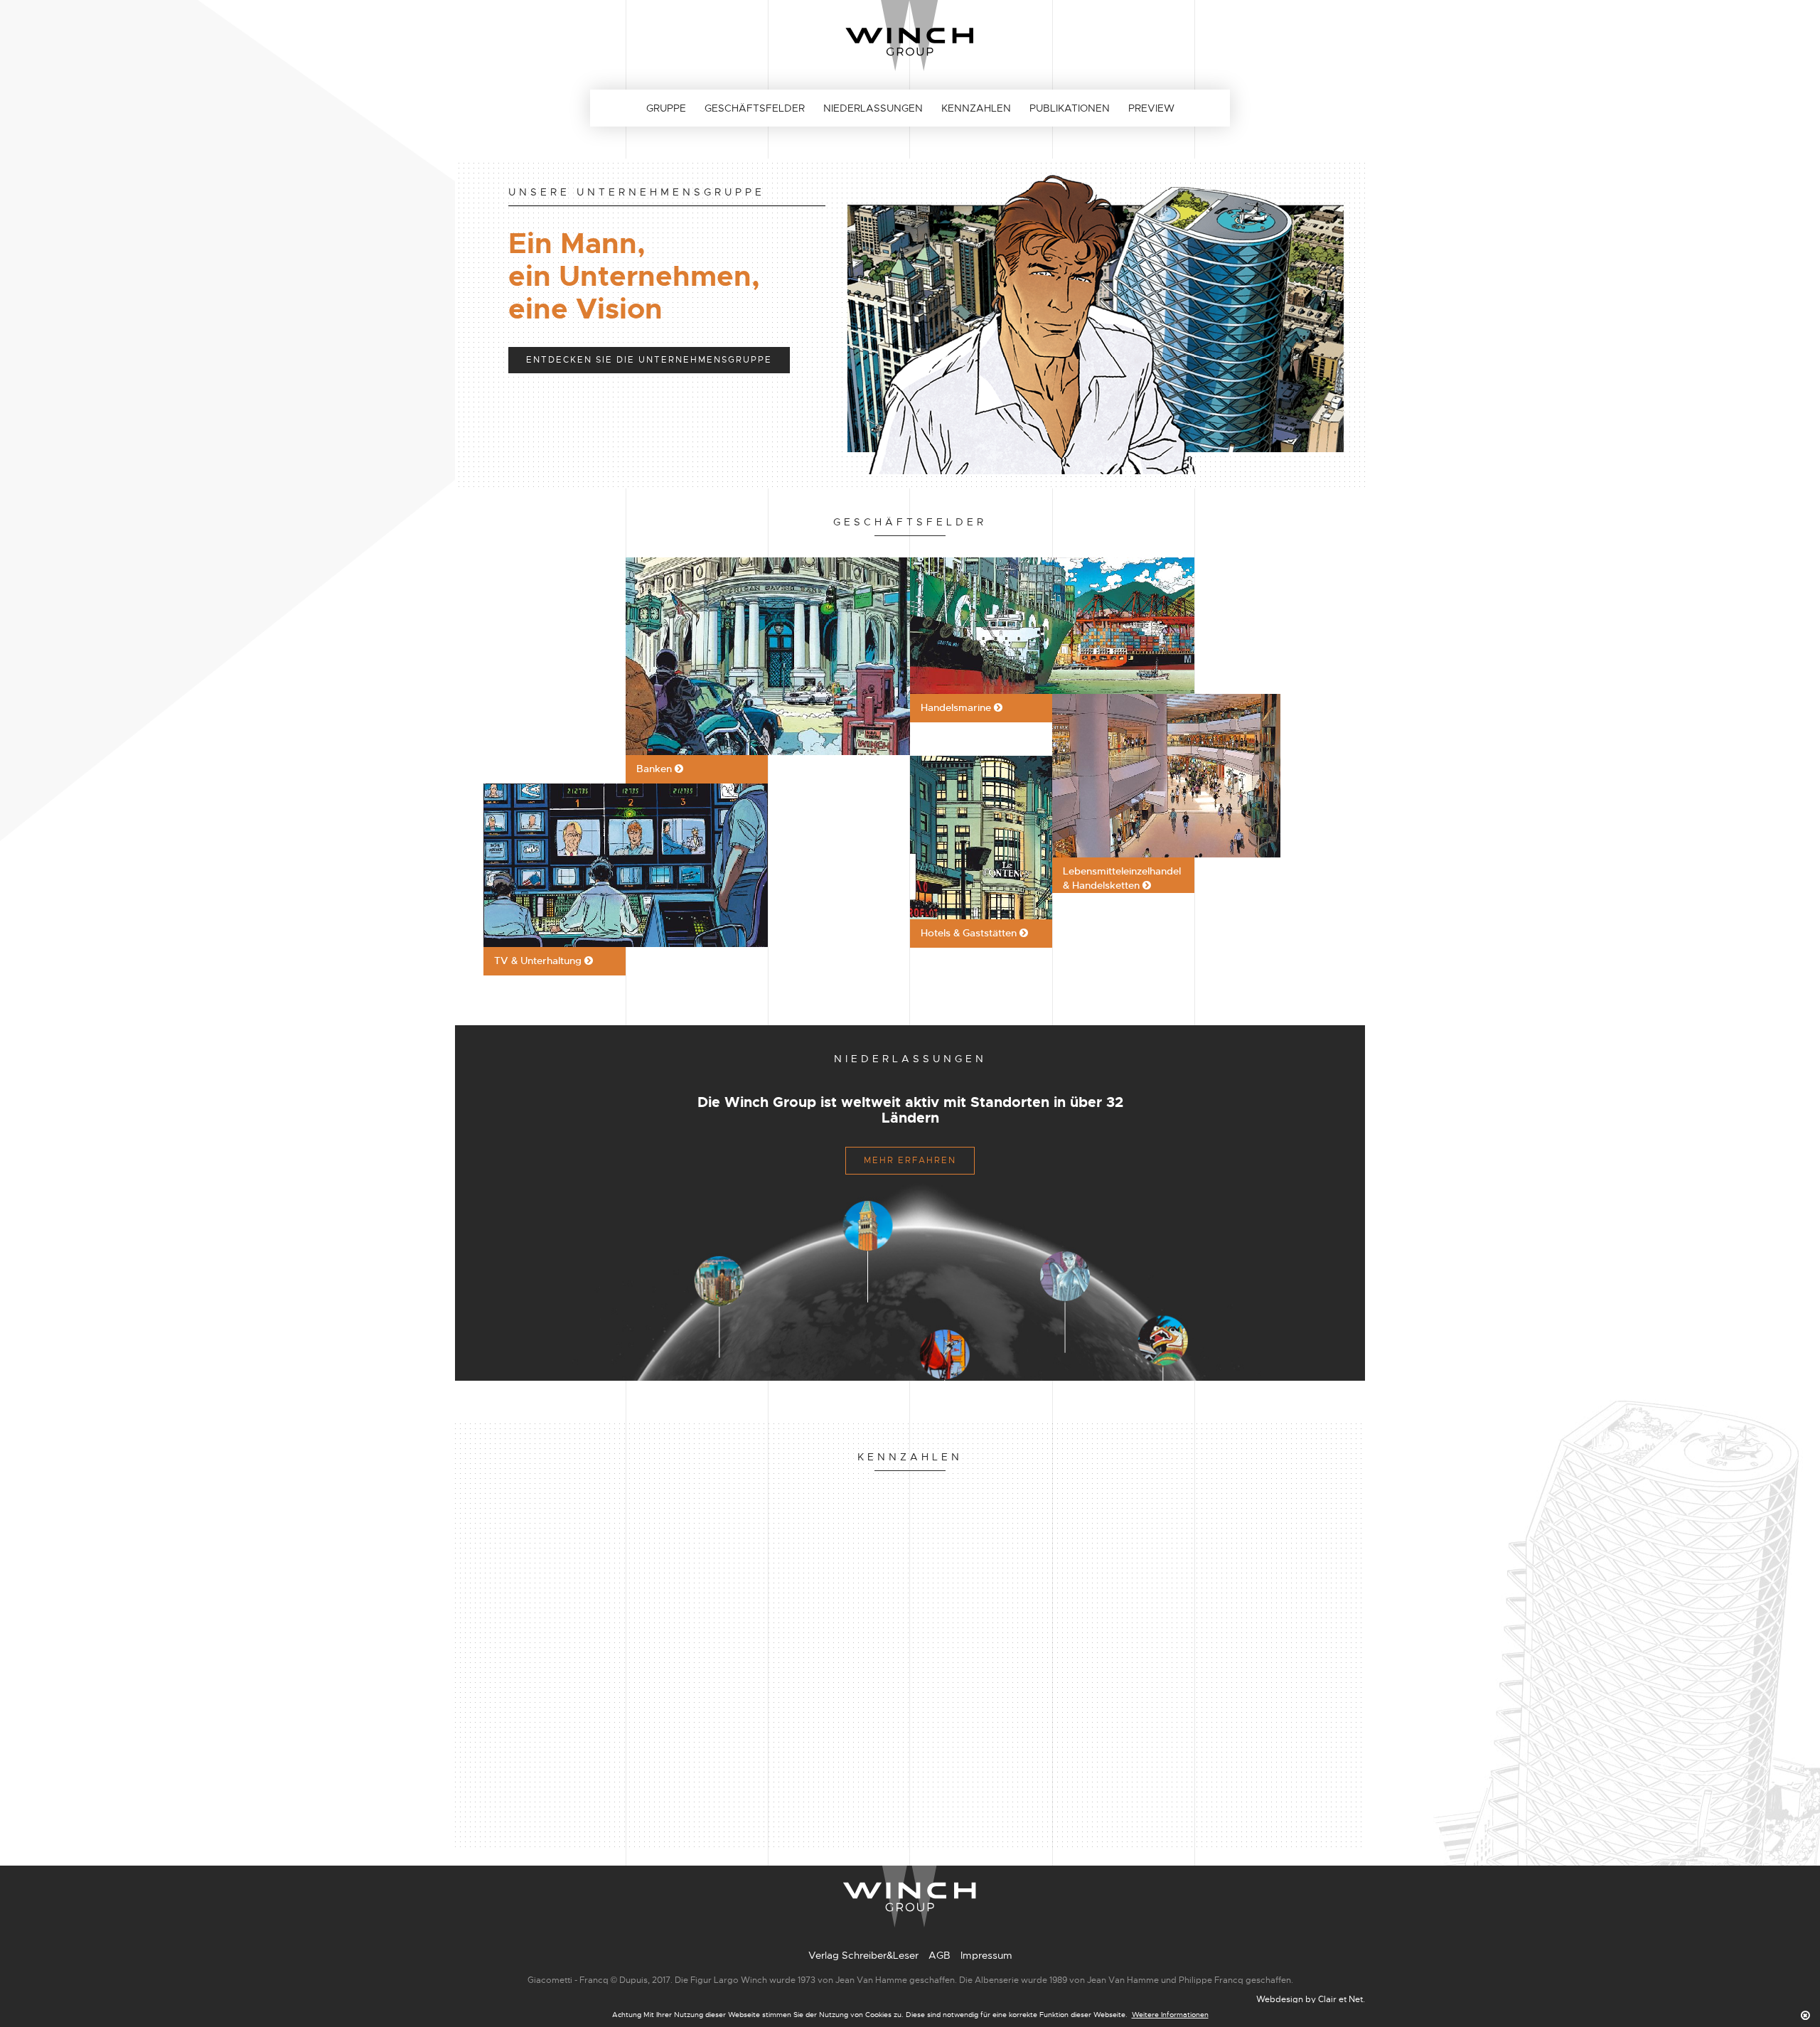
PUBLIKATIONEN (1070, 108)
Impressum (986, 1955)
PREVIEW (1151, 108)
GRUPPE (666, 108)
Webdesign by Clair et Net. (1311, 1999)
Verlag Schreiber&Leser (863, 1955)
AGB (940, 1955)
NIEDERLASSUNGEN (873, 108)
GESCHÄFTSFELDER (755, 108)
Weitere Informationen (1170, 2015)
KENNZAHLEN (976, 108)
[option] (910, 323)
